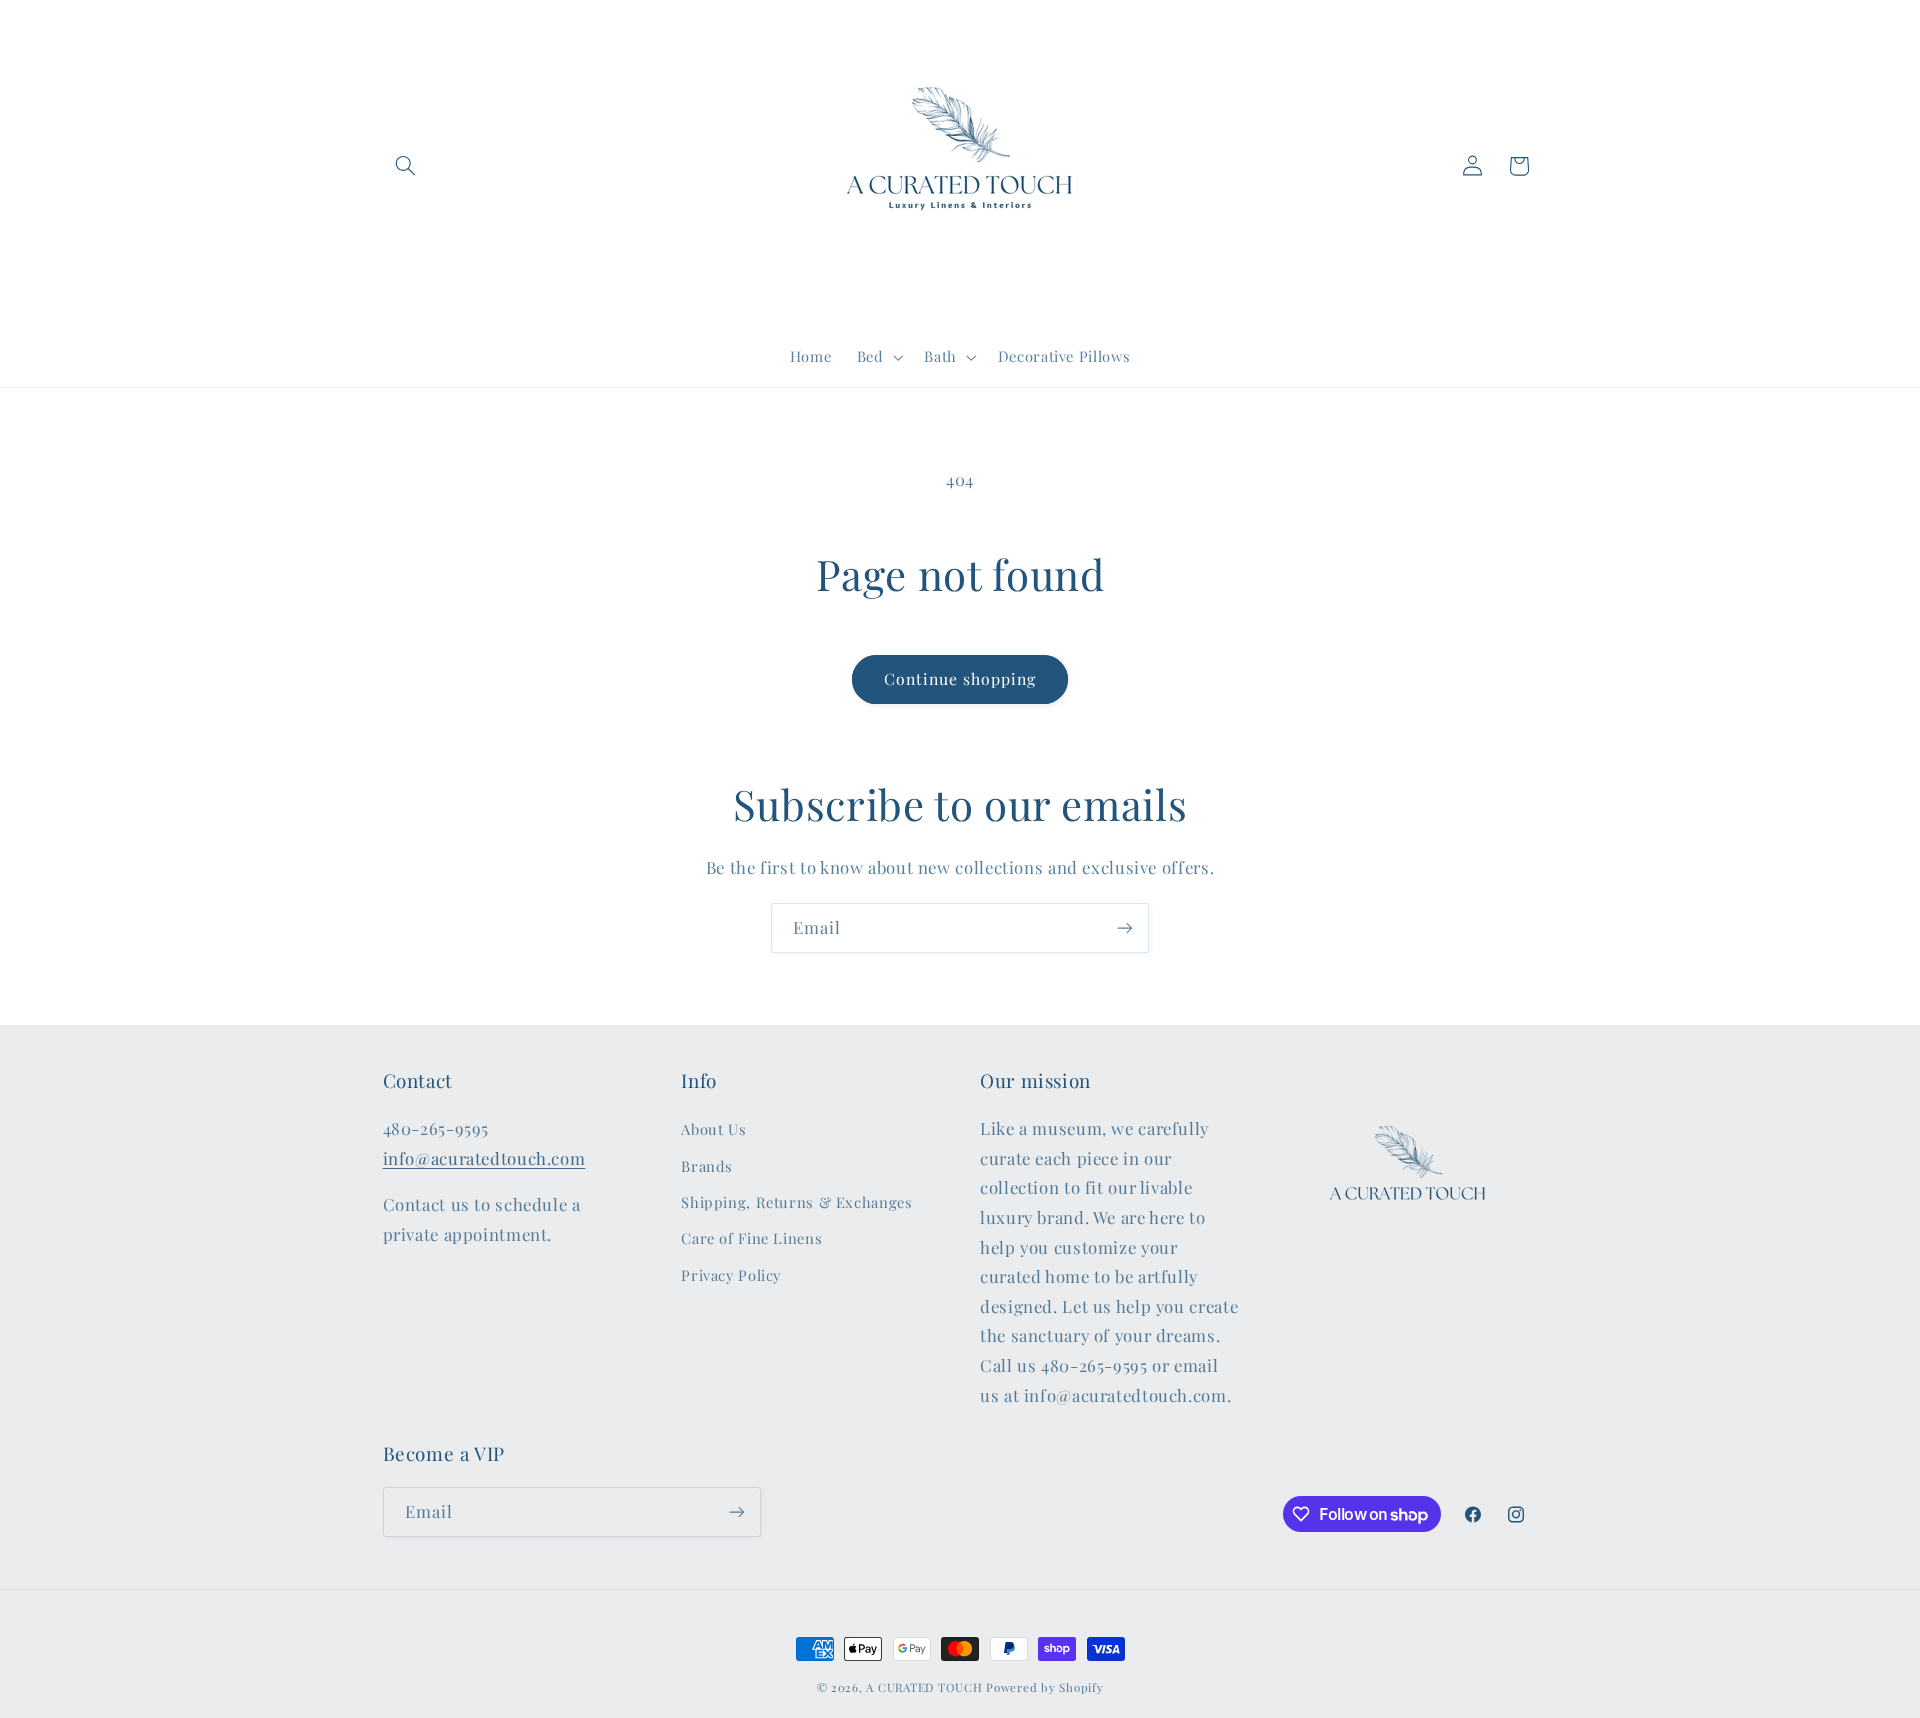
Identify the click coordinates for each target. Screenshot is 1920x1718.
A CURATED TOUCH (924, 1687)
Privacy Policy (731, 1275)
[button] (406, 166)
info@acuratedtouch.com (484, 1158)
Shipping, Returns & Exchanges (796, 1202)
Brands (707, 1166)
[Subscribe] (1125, 927)
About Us (713, 1129)
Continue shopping (960, 678)
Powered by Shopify (1044, 1687)
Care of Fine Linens (751, 1238)
